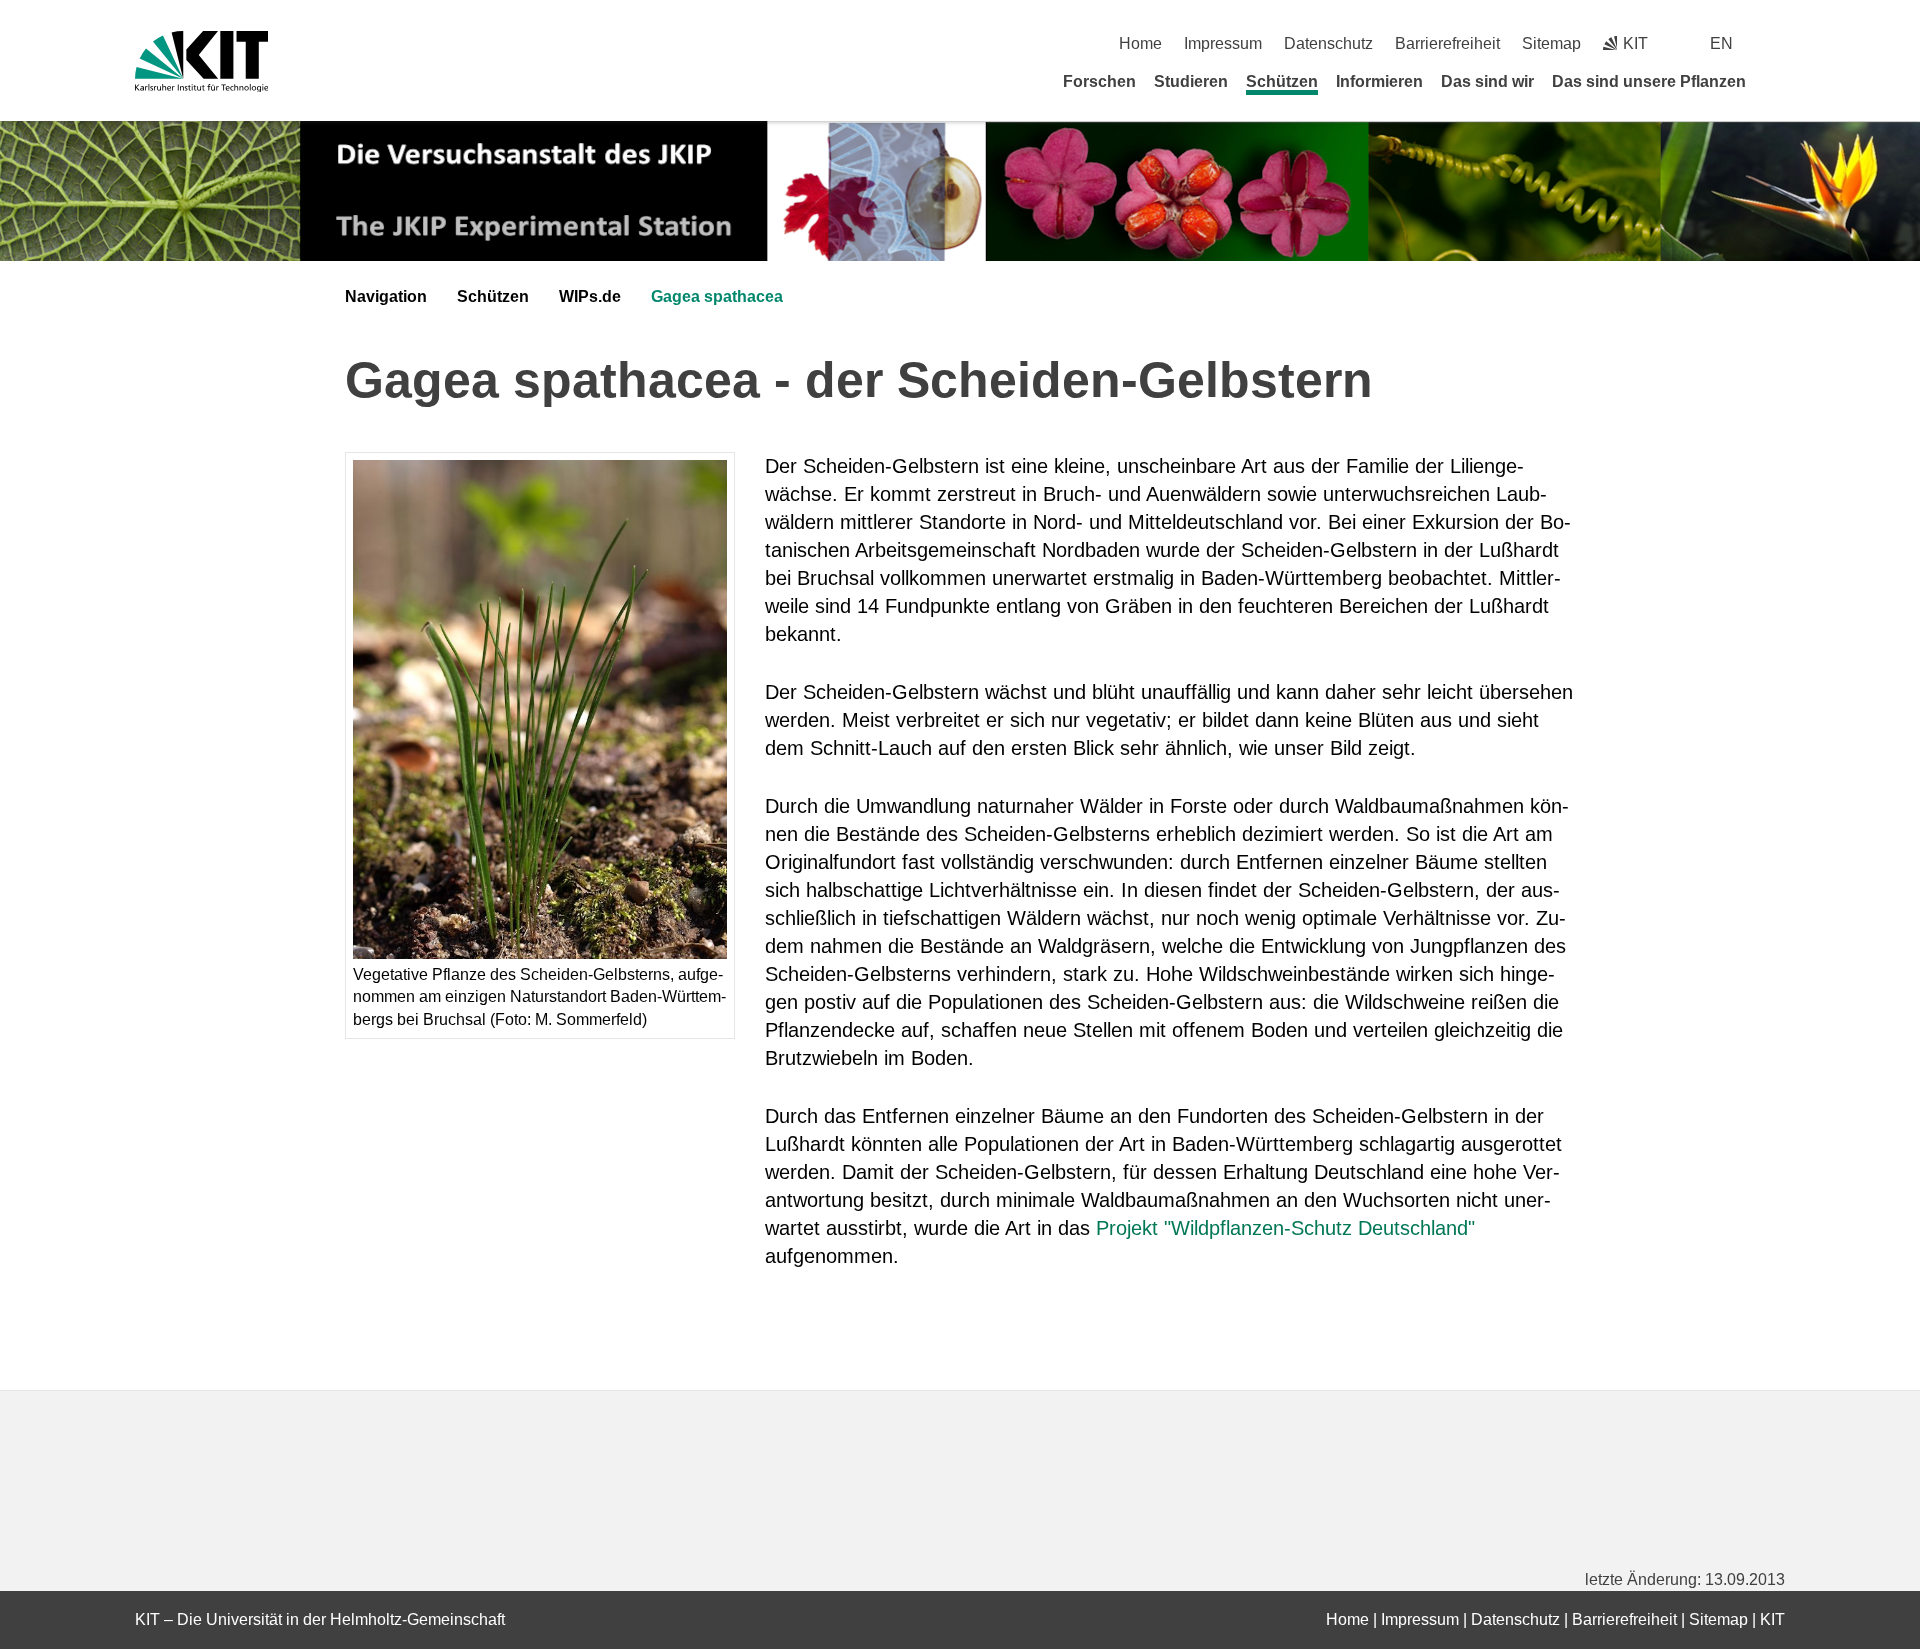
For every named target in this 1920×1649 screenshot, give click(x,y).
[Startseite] (1778, 81)
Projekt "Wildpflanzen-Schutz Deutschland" (1285, 1228)
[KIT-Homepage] (201, 61)
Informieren (1379, 81)
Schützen (1282, 81)
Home (1140, 43)
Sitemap (1551, 43)
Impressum (1223, 43)
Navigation (386, 296)
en (1721, 43)
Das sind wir (1487, 81)
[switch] (1777, 43)
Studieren (1191, 81)
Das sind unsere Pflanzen (1649, 81)
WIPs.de (590, 296)
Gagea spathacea (717, 296)
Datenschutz (1328, 43)
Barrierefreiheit (1447, 43)
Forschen (1099, 81)
